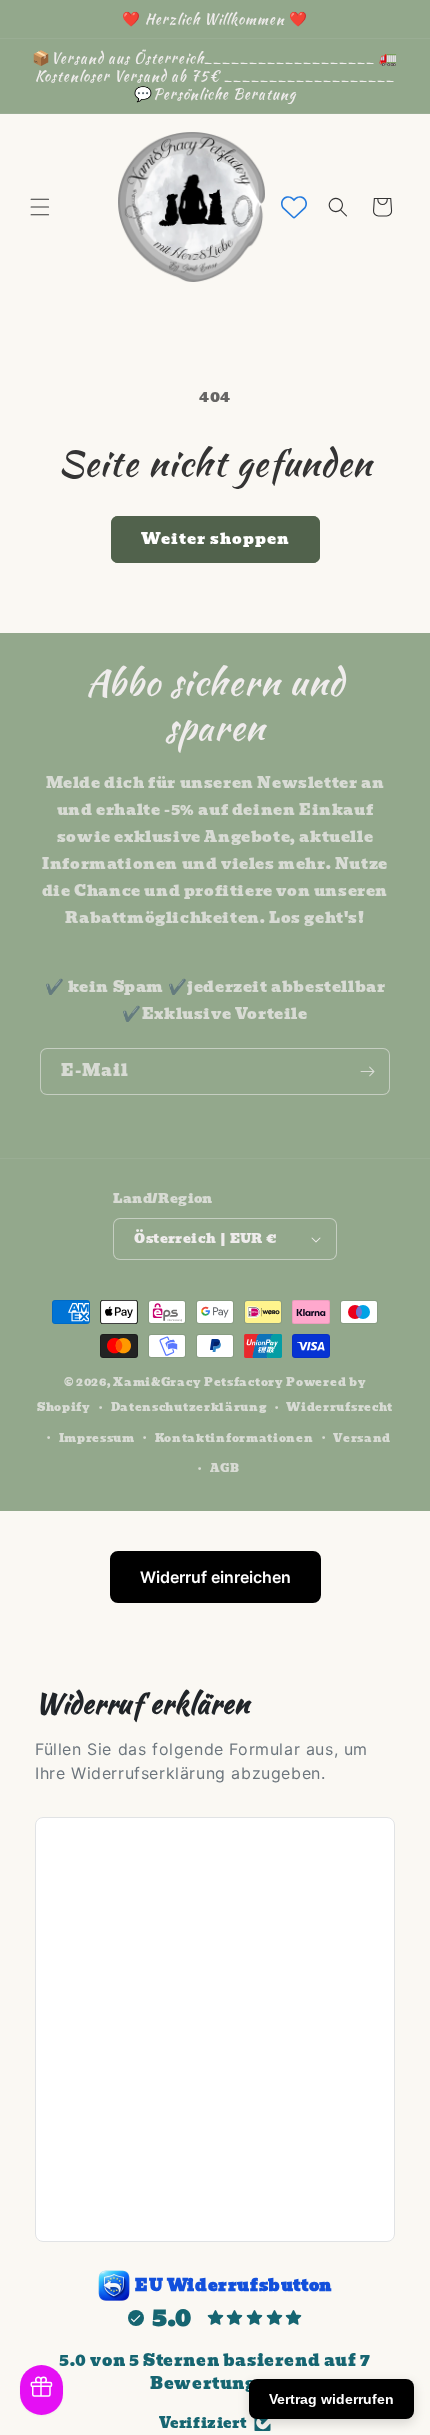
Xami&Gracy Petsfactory (198, 1382)
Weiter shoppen (215, 539)
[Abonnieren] (367, 1071)
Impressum (97, 1438)
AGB (225, 1468)
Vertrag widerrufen (331, 2399)
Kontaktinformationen (234, 1438)
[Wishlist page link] (294, 207)
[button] (40, 207)
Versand (362, 1438)
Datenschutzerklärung (189, 1407)
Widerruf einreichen (215, 1577)
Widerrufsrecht (339, 1407)
